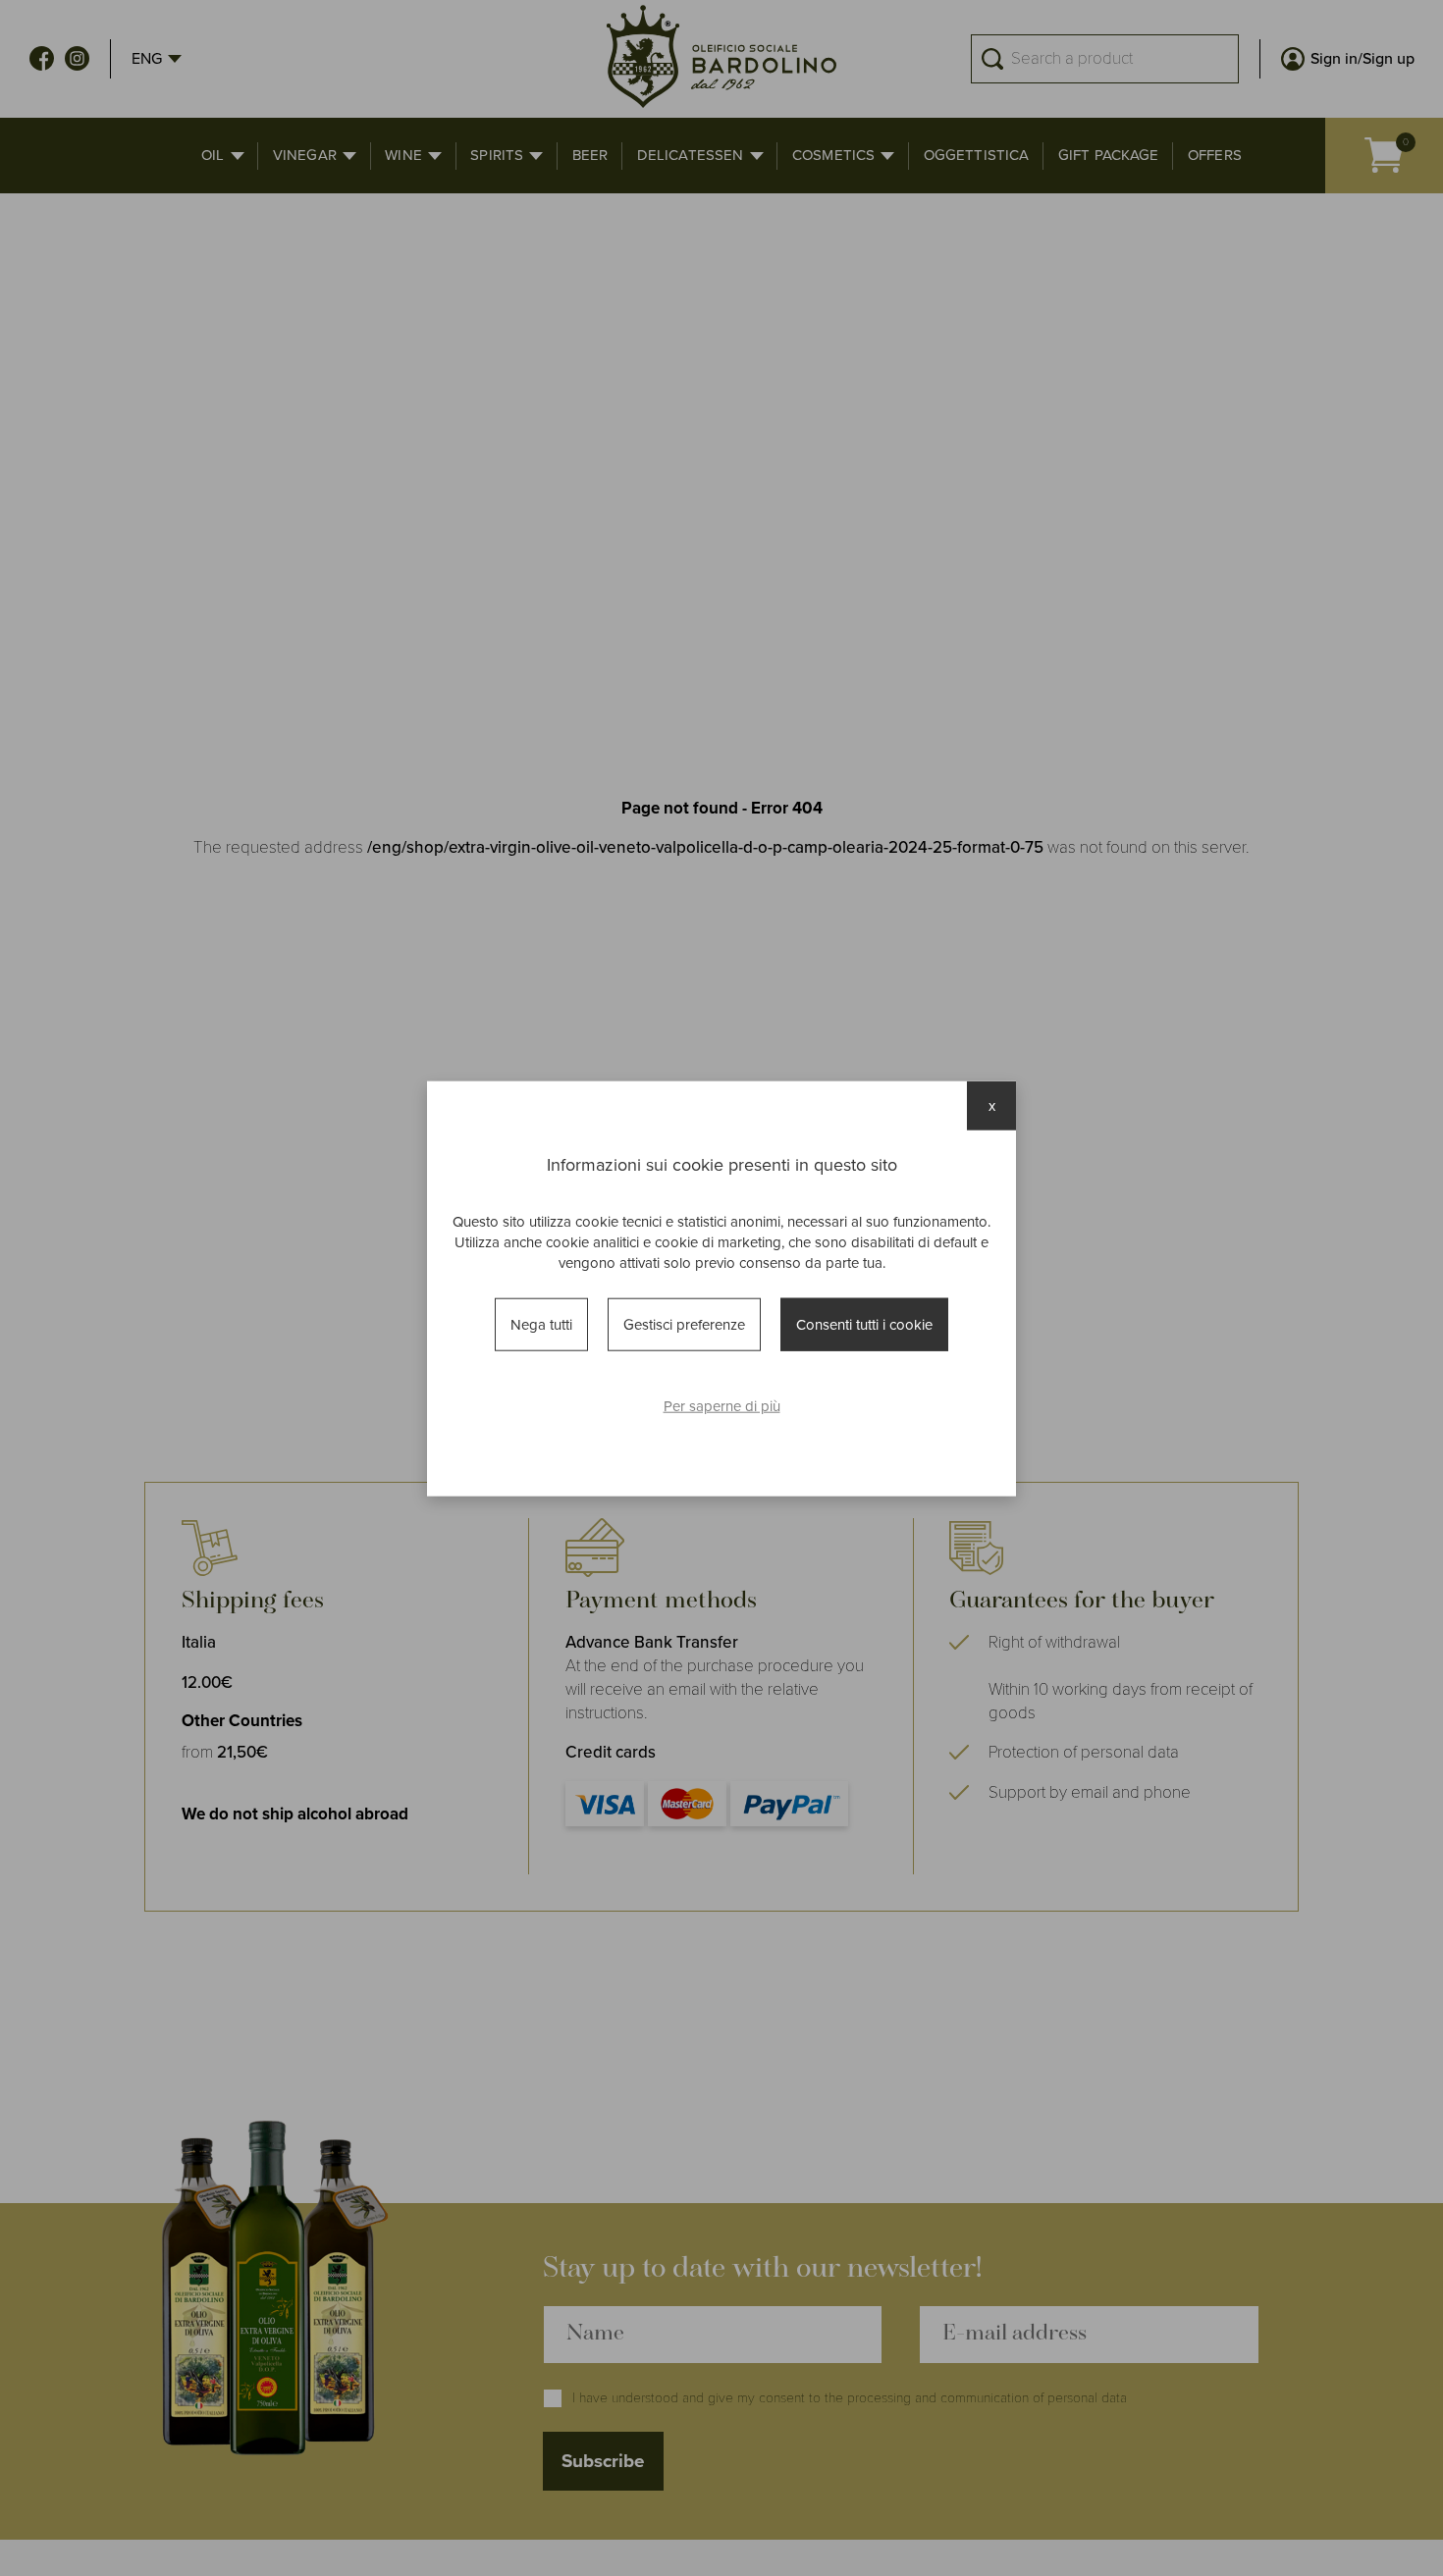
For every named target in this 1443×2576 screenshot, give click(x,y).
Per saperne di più (722, 1405)
